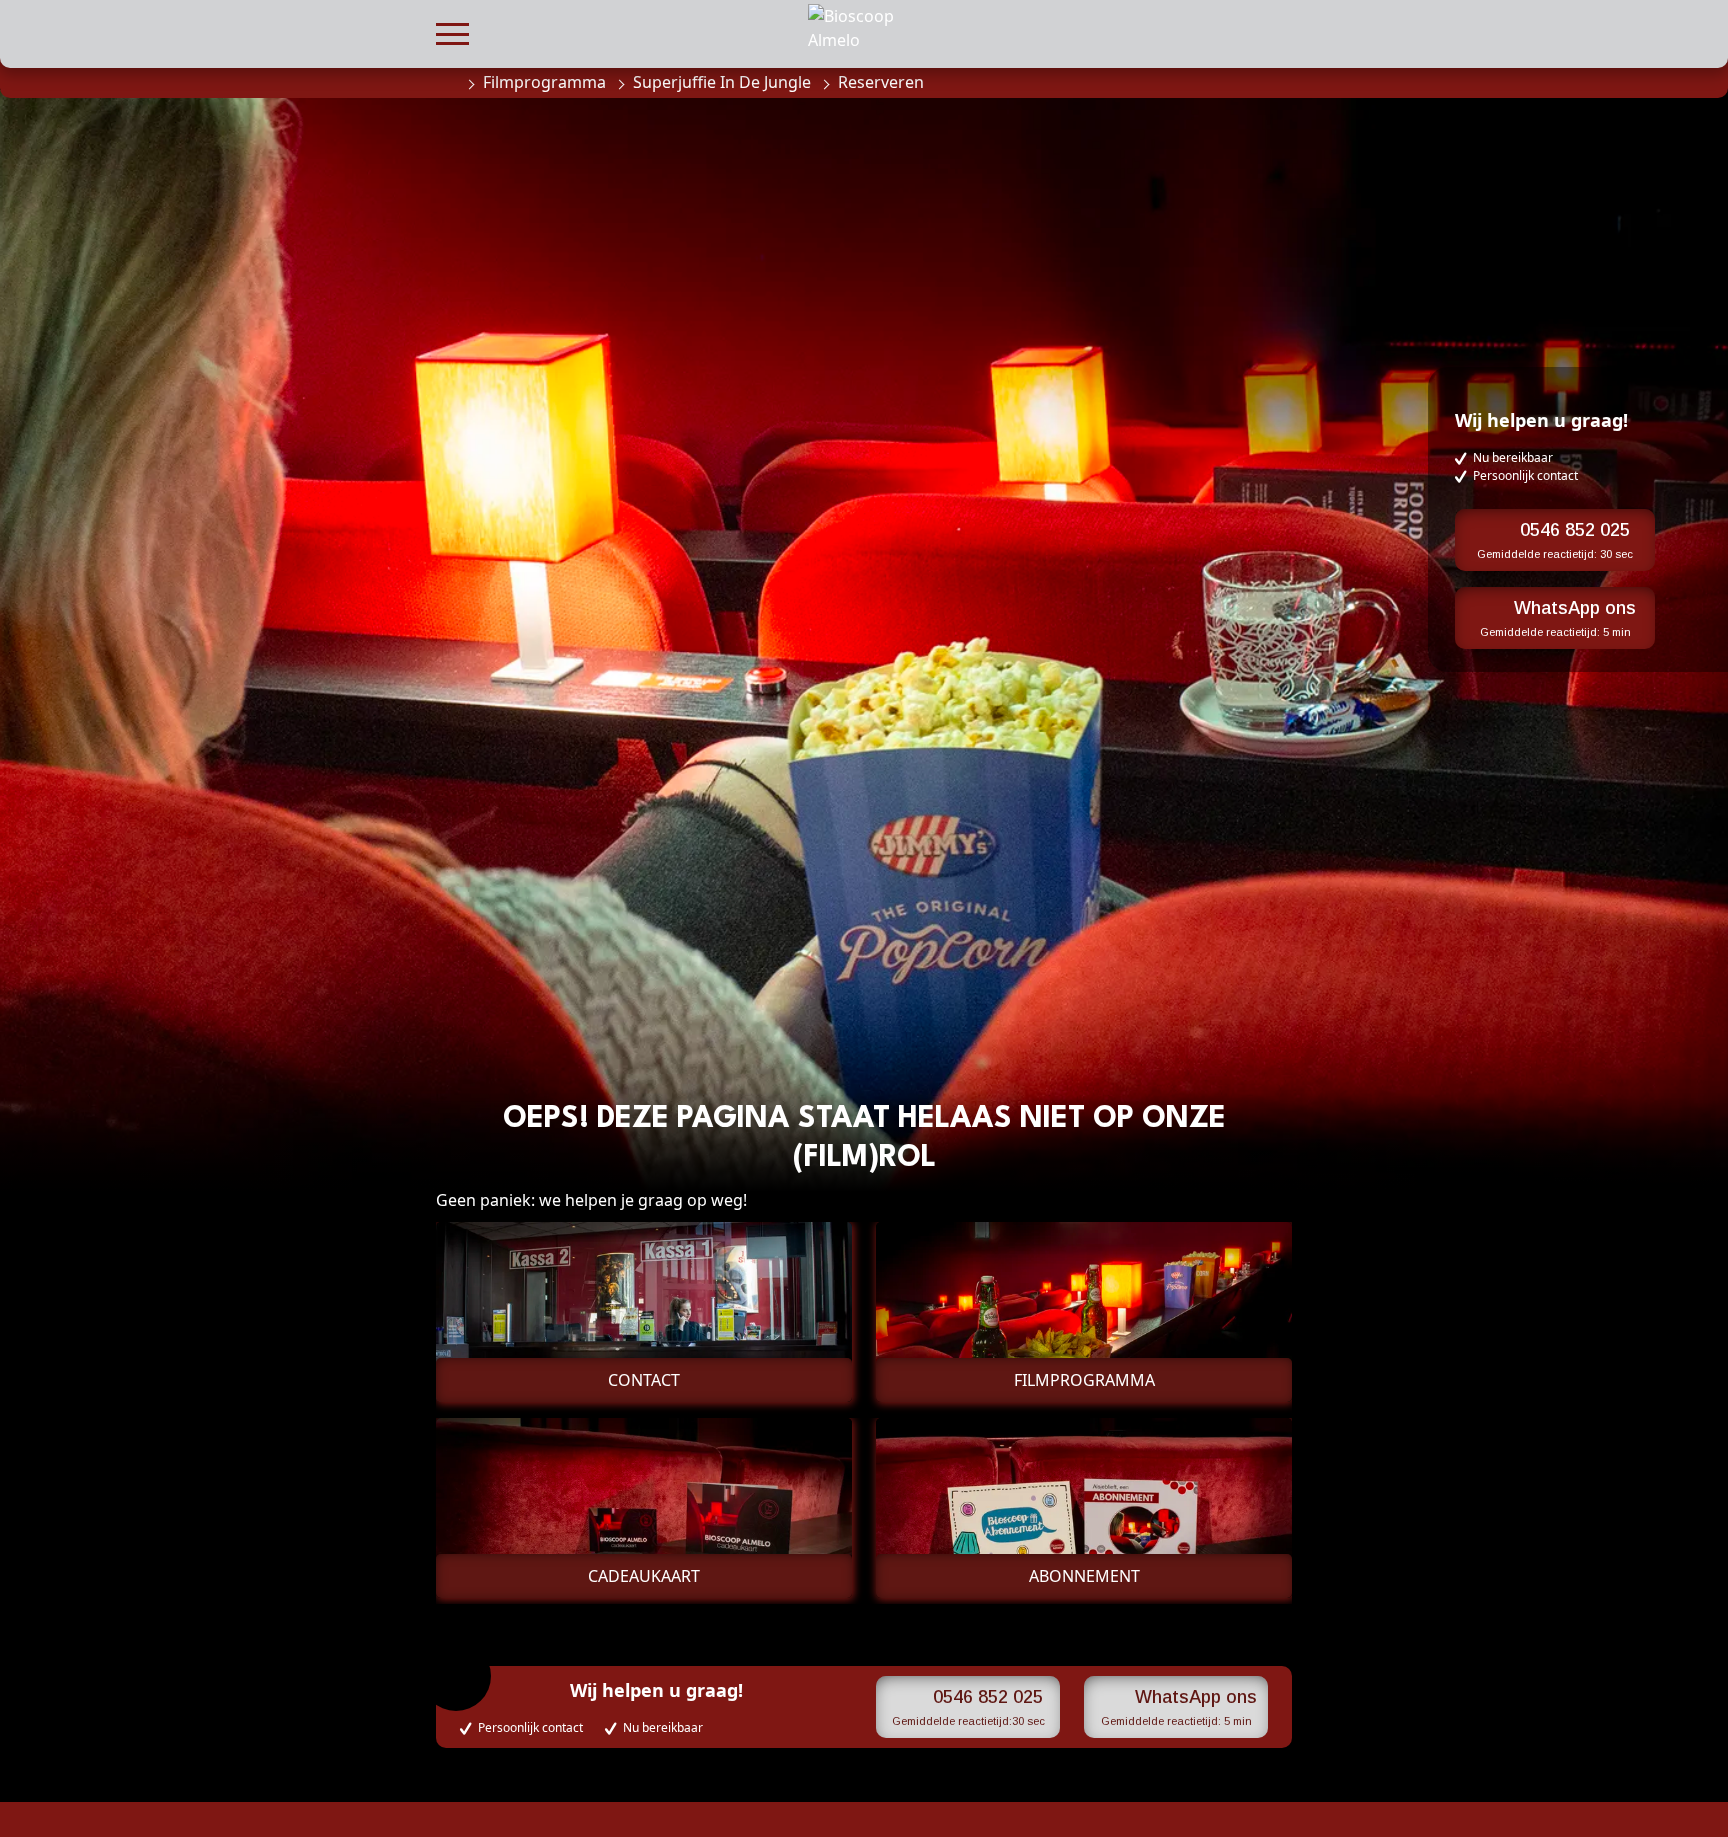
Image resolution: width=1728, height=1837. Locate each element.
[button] (452, 31)
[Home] (446, 82)
